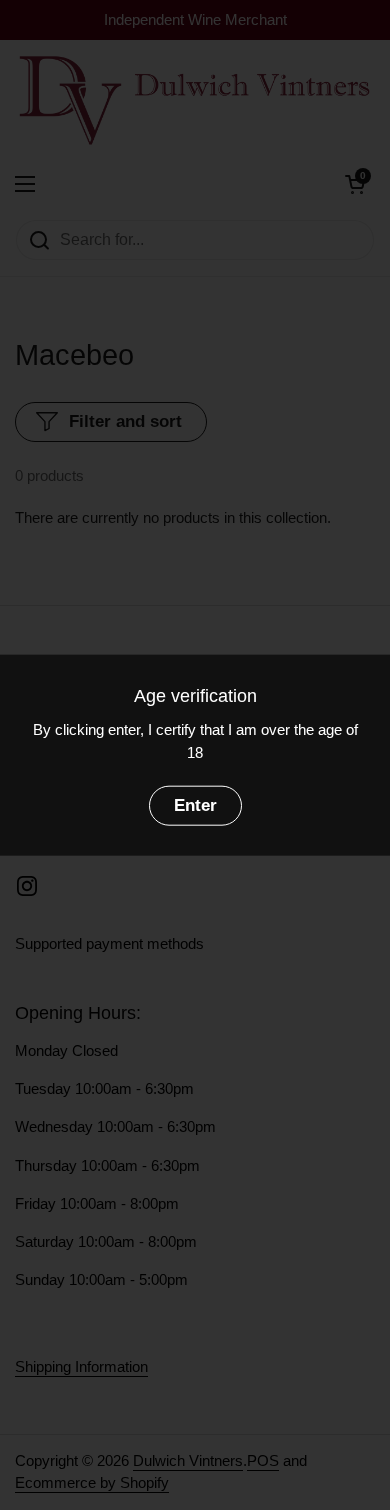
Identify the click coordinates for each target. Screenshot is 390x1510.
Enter (195, 805)
